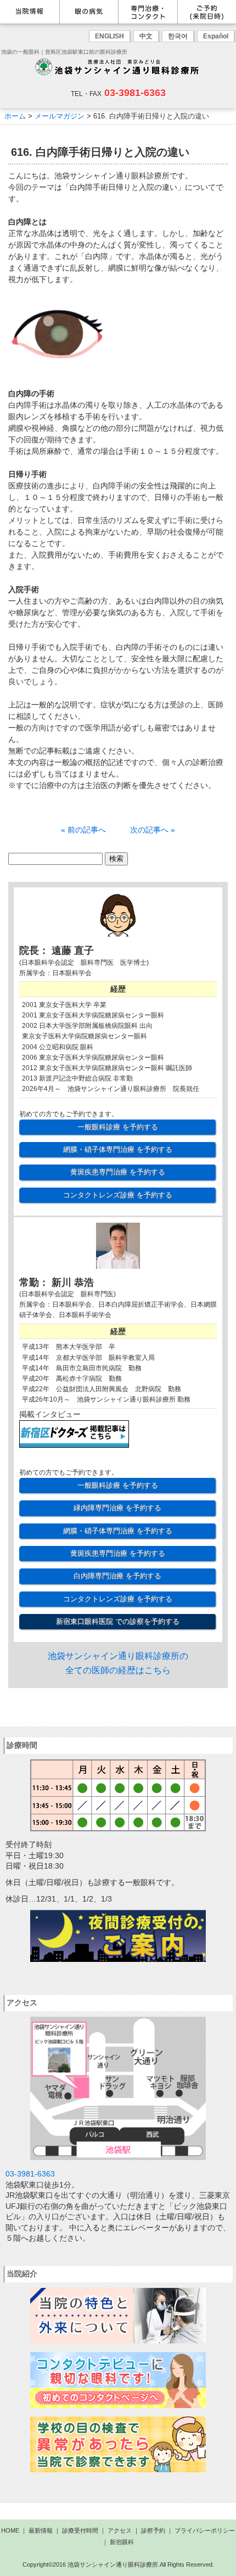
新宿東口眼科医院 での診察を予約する (118, 1621)
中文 (146, 36)
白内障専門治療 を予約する (117, 1576)
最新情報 (41, 2530)
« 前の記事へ (83, 830)
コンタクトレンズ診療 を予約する (118, 1195)
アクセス (120, 2530)
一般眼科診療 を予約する (118, 1127)
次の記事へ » (153, 830)
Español (216, 36)
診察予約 (153, 2530)
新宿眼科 (122, 2542)
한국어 (178, 36)
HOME (10, 2530)
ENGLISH (109, 36)
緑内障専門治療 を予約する (117, 1508)
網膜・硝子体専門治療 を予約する (118, 1149)
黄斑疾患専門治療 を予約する (118, 1172)
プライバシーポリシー (205, 2530)
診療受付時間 (80, 2530)
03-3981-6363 (135, 93)
